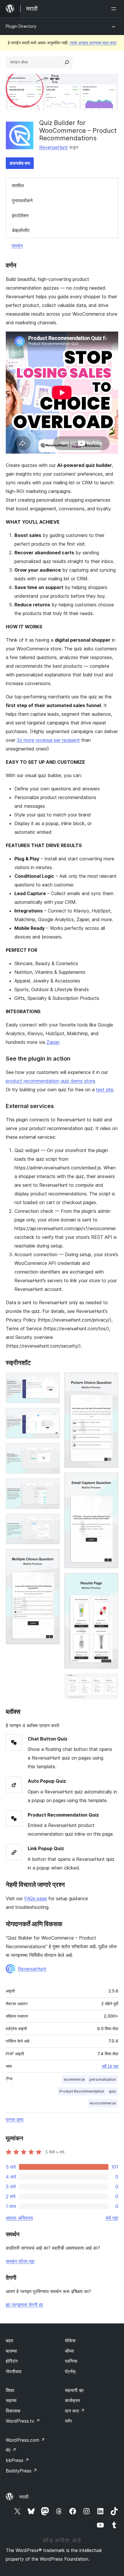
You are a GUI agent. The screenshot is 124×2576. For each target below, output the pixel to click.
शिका (10, 2390)
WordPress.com (25, 2440)
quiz (112, 2091)
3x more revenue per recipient (48, 740)
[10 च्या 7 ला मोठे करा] (110, 1380)
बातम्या (11, 2351)
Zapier (53, 1042)
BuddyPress (21, 2471)
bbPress (17, 2460)
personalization (103, 2079)
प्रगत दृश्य (15, 2119)
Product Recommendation (82, 2091)
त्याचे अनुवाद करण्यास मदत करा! (93, 43)
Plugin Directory (21, 26)
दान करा (75, 2411)
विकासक (13, 2411)
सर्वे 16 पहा (110, 2066)
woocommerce (103, 2103)
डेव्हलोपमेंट (21, 230)
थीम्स (69, 2351)
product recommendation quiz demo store (50, 1081)
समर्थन (17, 246)
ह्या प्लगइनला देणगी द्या (24, 2305)
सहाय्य (11, 2400)
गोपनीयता (14, 2371)
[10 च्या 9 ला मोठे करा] (110, 1581)
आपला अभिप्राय (19, 2218)
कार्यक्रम (72, 2400)
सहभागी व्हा (74, 2390)
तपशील (18, 185)
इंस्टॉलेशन (20, 216)
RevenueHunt (53, 147)
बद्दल (10, 2341)
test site (105, 1090)
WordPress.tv (23, 2421)
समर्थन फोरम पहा (20, 2261)
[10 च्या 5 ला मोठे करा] (52, 1521)
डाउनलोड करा (20, 163)
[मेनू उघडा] (115, 9)
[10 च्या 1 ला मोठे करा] (52, 1380)
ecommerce (74, 2079)
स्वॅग (68, 2421)
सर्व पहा (112, 2218)
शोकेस (70, 2341)
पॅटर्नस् (70, 2371)
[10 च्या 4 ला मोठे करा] (52, 1486)
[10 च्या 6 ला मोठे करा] (52, 1557)
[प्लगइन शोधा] (67, 62)
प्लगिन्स (71, 2361)
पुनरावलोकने (22, 200)
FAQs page (36, 1898)
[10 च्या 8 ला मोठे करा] (110, 1480)
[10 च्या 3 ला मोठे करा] (52, 1451)
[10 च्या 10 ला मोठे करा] (110, 1681)
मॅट (11, 2450)
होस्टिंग (12, 2361)
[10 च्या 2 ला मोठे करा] (52, 1416)
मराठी (24, 2497)
